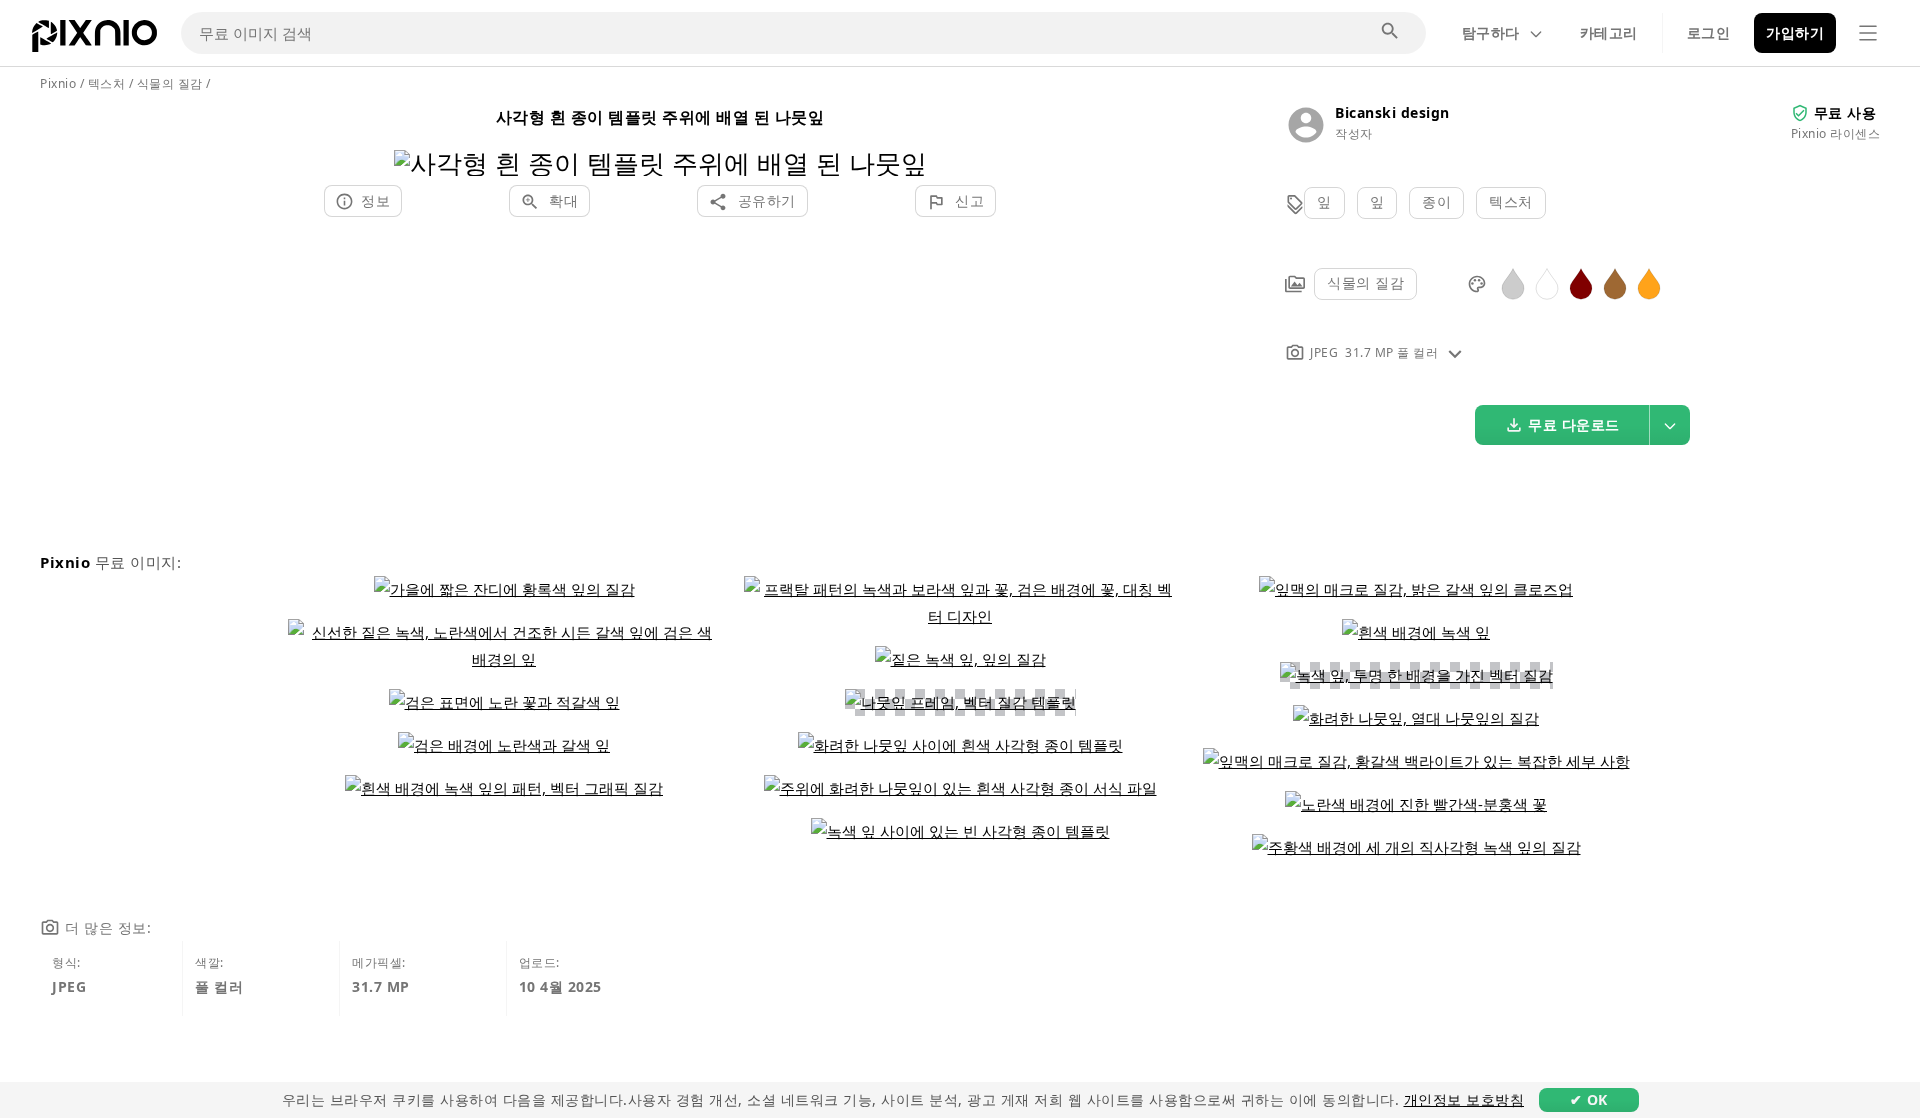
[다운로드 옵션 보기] (1670, 425)
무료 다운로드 (1574, 424)
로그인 (1709, 32)
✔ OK (1589, 1099)
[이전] (416, 137)
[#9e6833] (1615, 282)
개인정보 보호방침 (1464, 1099)
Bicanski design (1392, 112)
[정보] (1455, 352)
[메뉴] (1868, 33)
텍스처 (1511, 201)
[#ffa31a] (1649, 282)
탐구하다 (1491, 32)
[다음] (904, 137)
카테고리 (1609, 32)
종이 (1436, 201)
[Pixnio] (94, 40)
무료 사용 (1845, 112)
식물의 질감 (1365, 282)
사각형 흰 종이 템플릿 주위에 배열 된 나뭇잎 (660, 117)
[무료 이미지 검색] (1391, 32)
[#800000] (1581, 282)
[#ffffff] (1547, 282)
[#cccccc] (1513, 282)
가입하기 (1795, 32)
